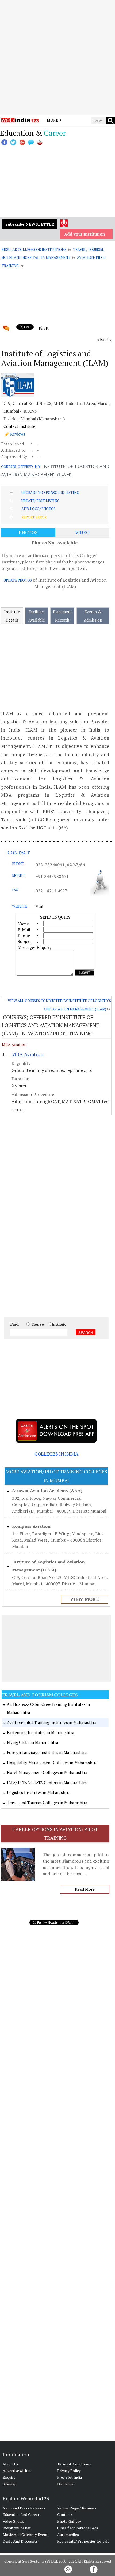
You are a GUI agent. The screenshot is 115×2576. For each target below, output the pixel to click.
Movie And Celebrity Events (26, 2535)
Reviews (18, 434)
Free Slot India (70, 2477)
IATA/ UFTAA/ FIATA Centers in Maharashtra (47, 1783)
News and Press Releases (24, 2508)
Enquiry (9, 2477)
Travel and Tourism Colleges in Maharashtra (47, 1803)
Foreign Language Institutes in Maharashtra (47, 1752)
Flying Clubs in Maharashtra (32, 1742)
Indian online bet (17, 2528)
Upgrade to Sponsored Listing (50, 493)
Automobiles (68, 2535)
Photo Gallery (69, 2521)
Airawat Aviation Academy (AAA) (47, 1491)
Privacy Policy (69, 2471)
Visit (40, 906)
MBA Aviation (14, 1045)
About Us (11, 2464)
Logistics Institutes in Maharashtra (39, 1792)
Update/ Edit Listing (40, 501)
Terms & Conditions (74, 2464)
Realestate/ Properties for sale (83, 2541)
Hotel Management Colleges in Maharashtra (47, 1772)
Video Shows (13, 2521)
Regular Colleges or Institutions (34, 249)
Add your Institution (85, 234)
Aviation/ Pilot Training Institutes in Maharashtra (52, 1722)
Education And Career (21, 2515)
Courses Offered (17, 467)
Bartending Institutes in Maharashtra (41, 1732)
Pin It (44, 328)
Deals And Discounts (20, 2541)
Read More (85, 1889)
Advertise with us (17, 2471)
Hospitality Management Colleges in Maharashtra (52, 1763)
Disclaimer (66, 2484)
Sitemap (10, 2484)
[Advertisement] (57, 57)
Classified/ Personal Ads (78, 2528)
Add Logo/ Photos (38, 509)
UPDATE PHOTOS (18, 580)
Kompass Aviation (31, 1526)
